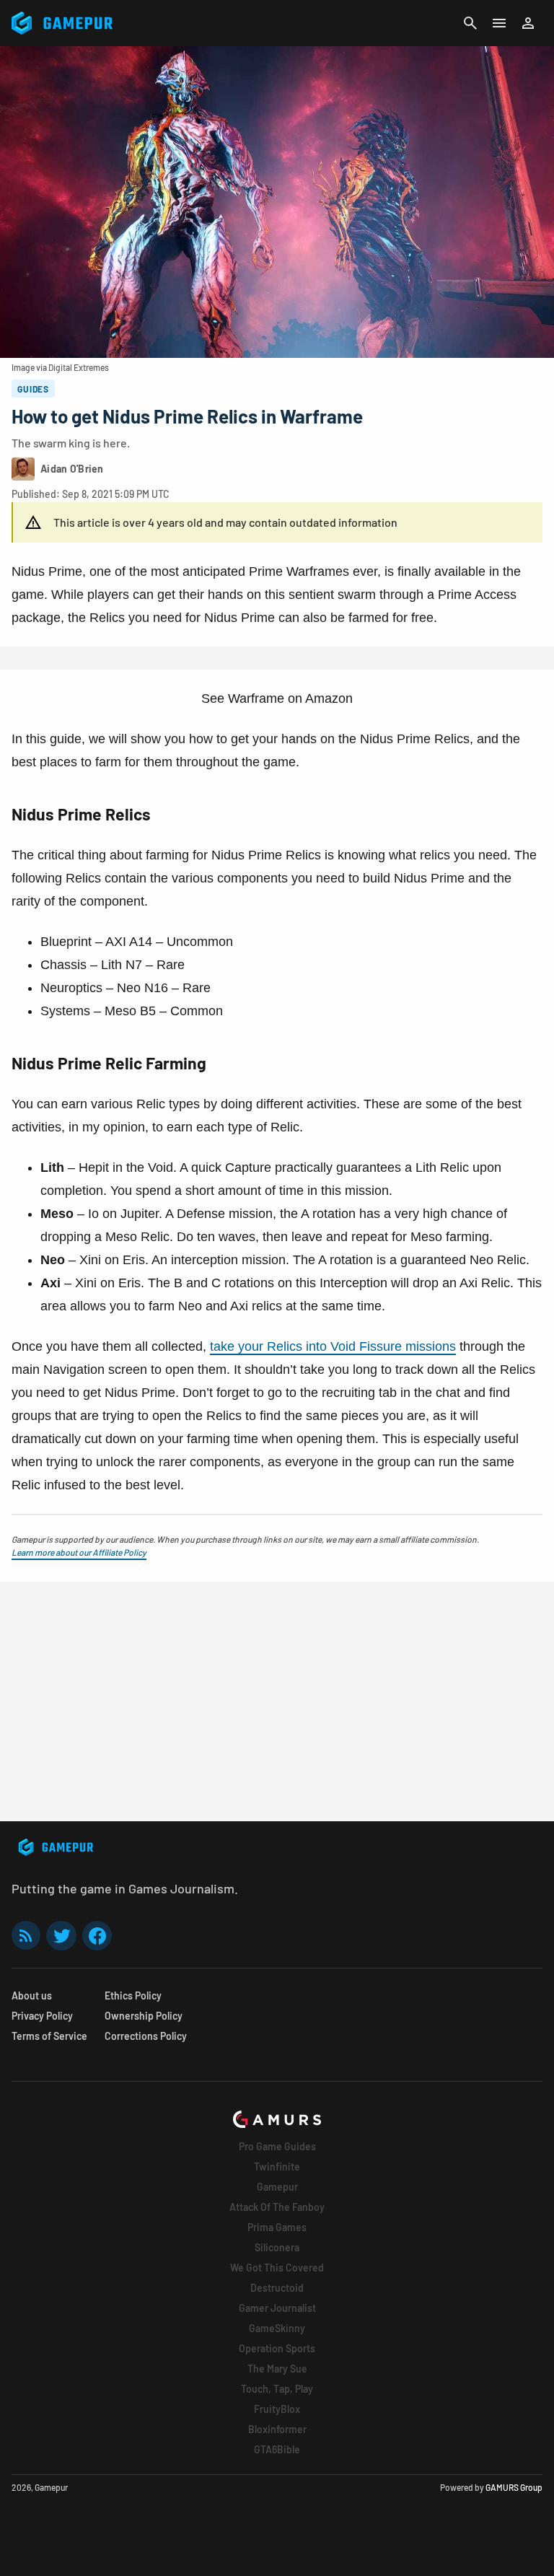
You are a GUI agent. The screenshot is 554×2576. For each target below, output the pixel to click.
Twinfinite (277, 2167)
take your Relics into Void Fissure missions (333, 1346)
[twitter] (61, 1936)
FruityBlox (277, 2409)
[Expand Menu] (499, 23)
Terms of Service (49, 2036)
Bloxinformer (277, 2429)
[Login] (528, 23)
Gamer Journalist (277, 2308)
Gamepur (277, 2187)
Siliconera (277, 2247)
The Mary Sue (277, 2369)
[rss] (26, 1936)
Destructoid (277, 2288)
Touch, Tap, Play (277, 2389)
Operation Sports (277, 2348)
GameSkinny (277, 2328)
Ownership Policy (144, 2016)
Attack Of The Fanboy (277, 2207)
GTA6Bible (277, 2449)
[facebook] (97, 1936)
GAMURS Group (514, 2487)
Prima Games (277, 2227)
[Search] (470, 23)
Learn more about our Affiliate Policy (79, 1552)
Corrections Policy (146, 2036)
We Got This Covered (277, 2268)
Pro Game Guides (277, 2146)
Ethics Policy (133, 1995)
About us (32, 1995)
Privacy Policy (42, 2016)
